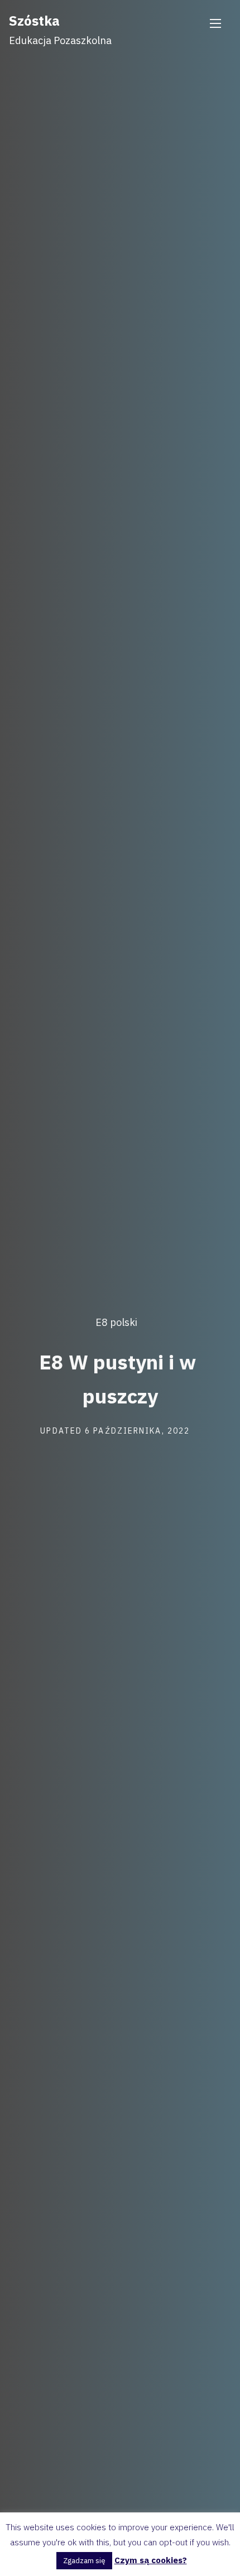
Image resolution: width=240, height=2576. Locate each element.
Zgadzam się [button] (84, 2561)
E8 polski (116, 1322)
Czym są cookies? (151, 2560)
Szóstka (34, 21)
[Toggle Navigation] (215, 23)
